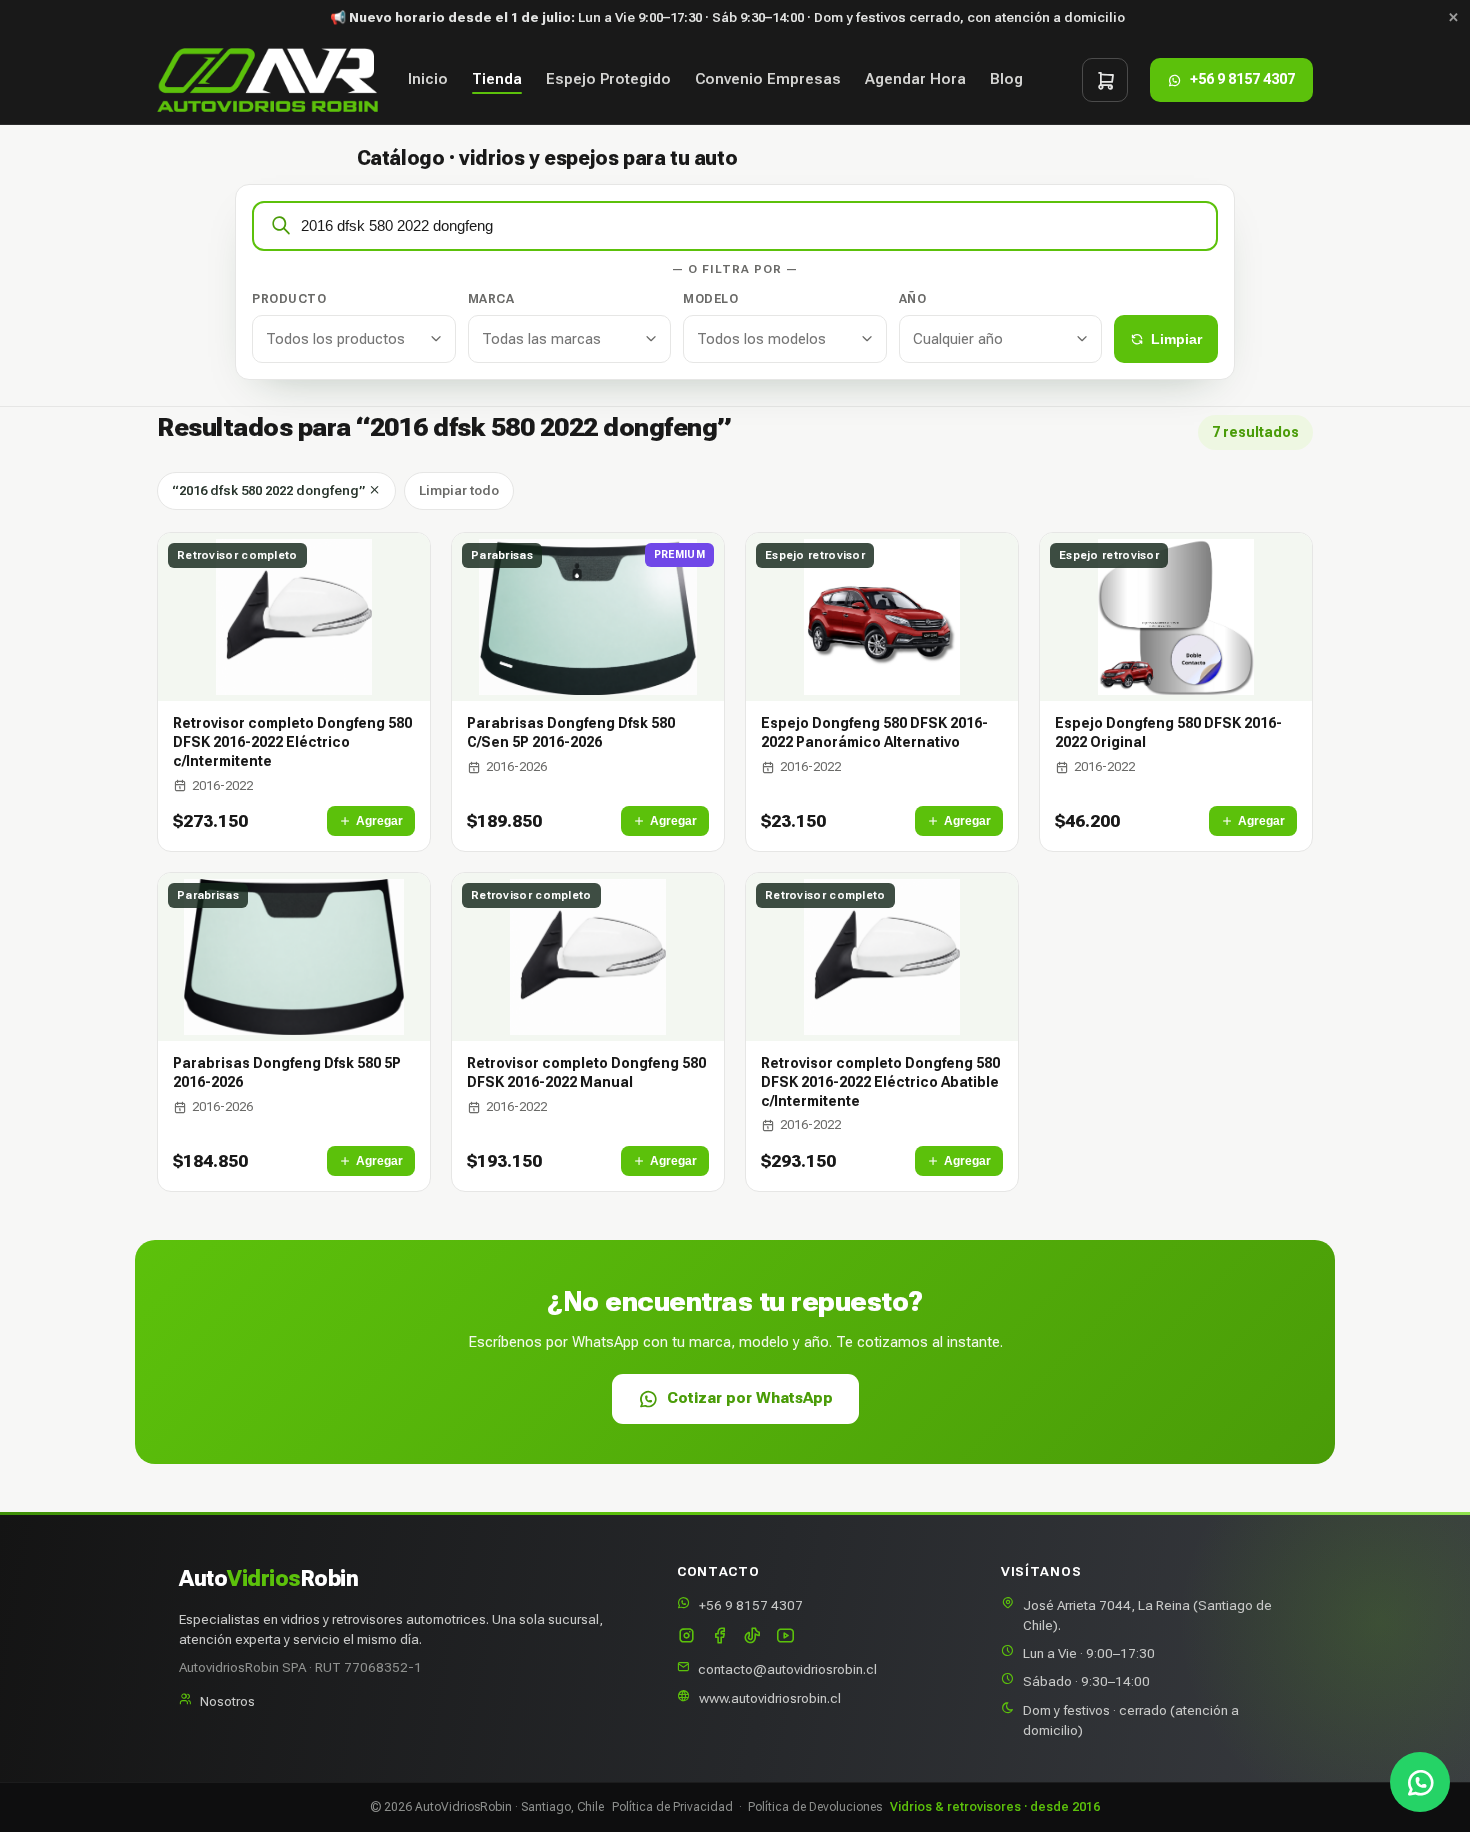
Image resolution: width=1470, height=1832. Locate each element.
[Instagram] (686, 1637)
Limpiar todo (459, 490)
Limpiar (1176, 339)
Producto (289, 299)
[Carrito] (1105, 80)
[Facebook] (719, 1637)
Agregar (379, 821)
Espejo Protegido (608, 80)
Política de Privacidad (672, 1807)
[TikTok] (752, 1637)
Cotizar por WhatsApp (750, 1398)
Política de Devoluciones (815, 1807)
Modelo (710, 299)
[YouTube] (785, 1637)
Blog (1006, 80)
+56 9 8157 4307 (751, 1605)
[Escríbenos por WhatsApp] (1420, 1782)
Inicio (428, 80)
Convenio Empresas (768, 80)
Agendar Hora (915, 80)
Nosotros (227, 1701)
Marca (491, 299)
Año (913, 299)
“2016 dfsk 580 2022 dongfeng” (270, 490)
